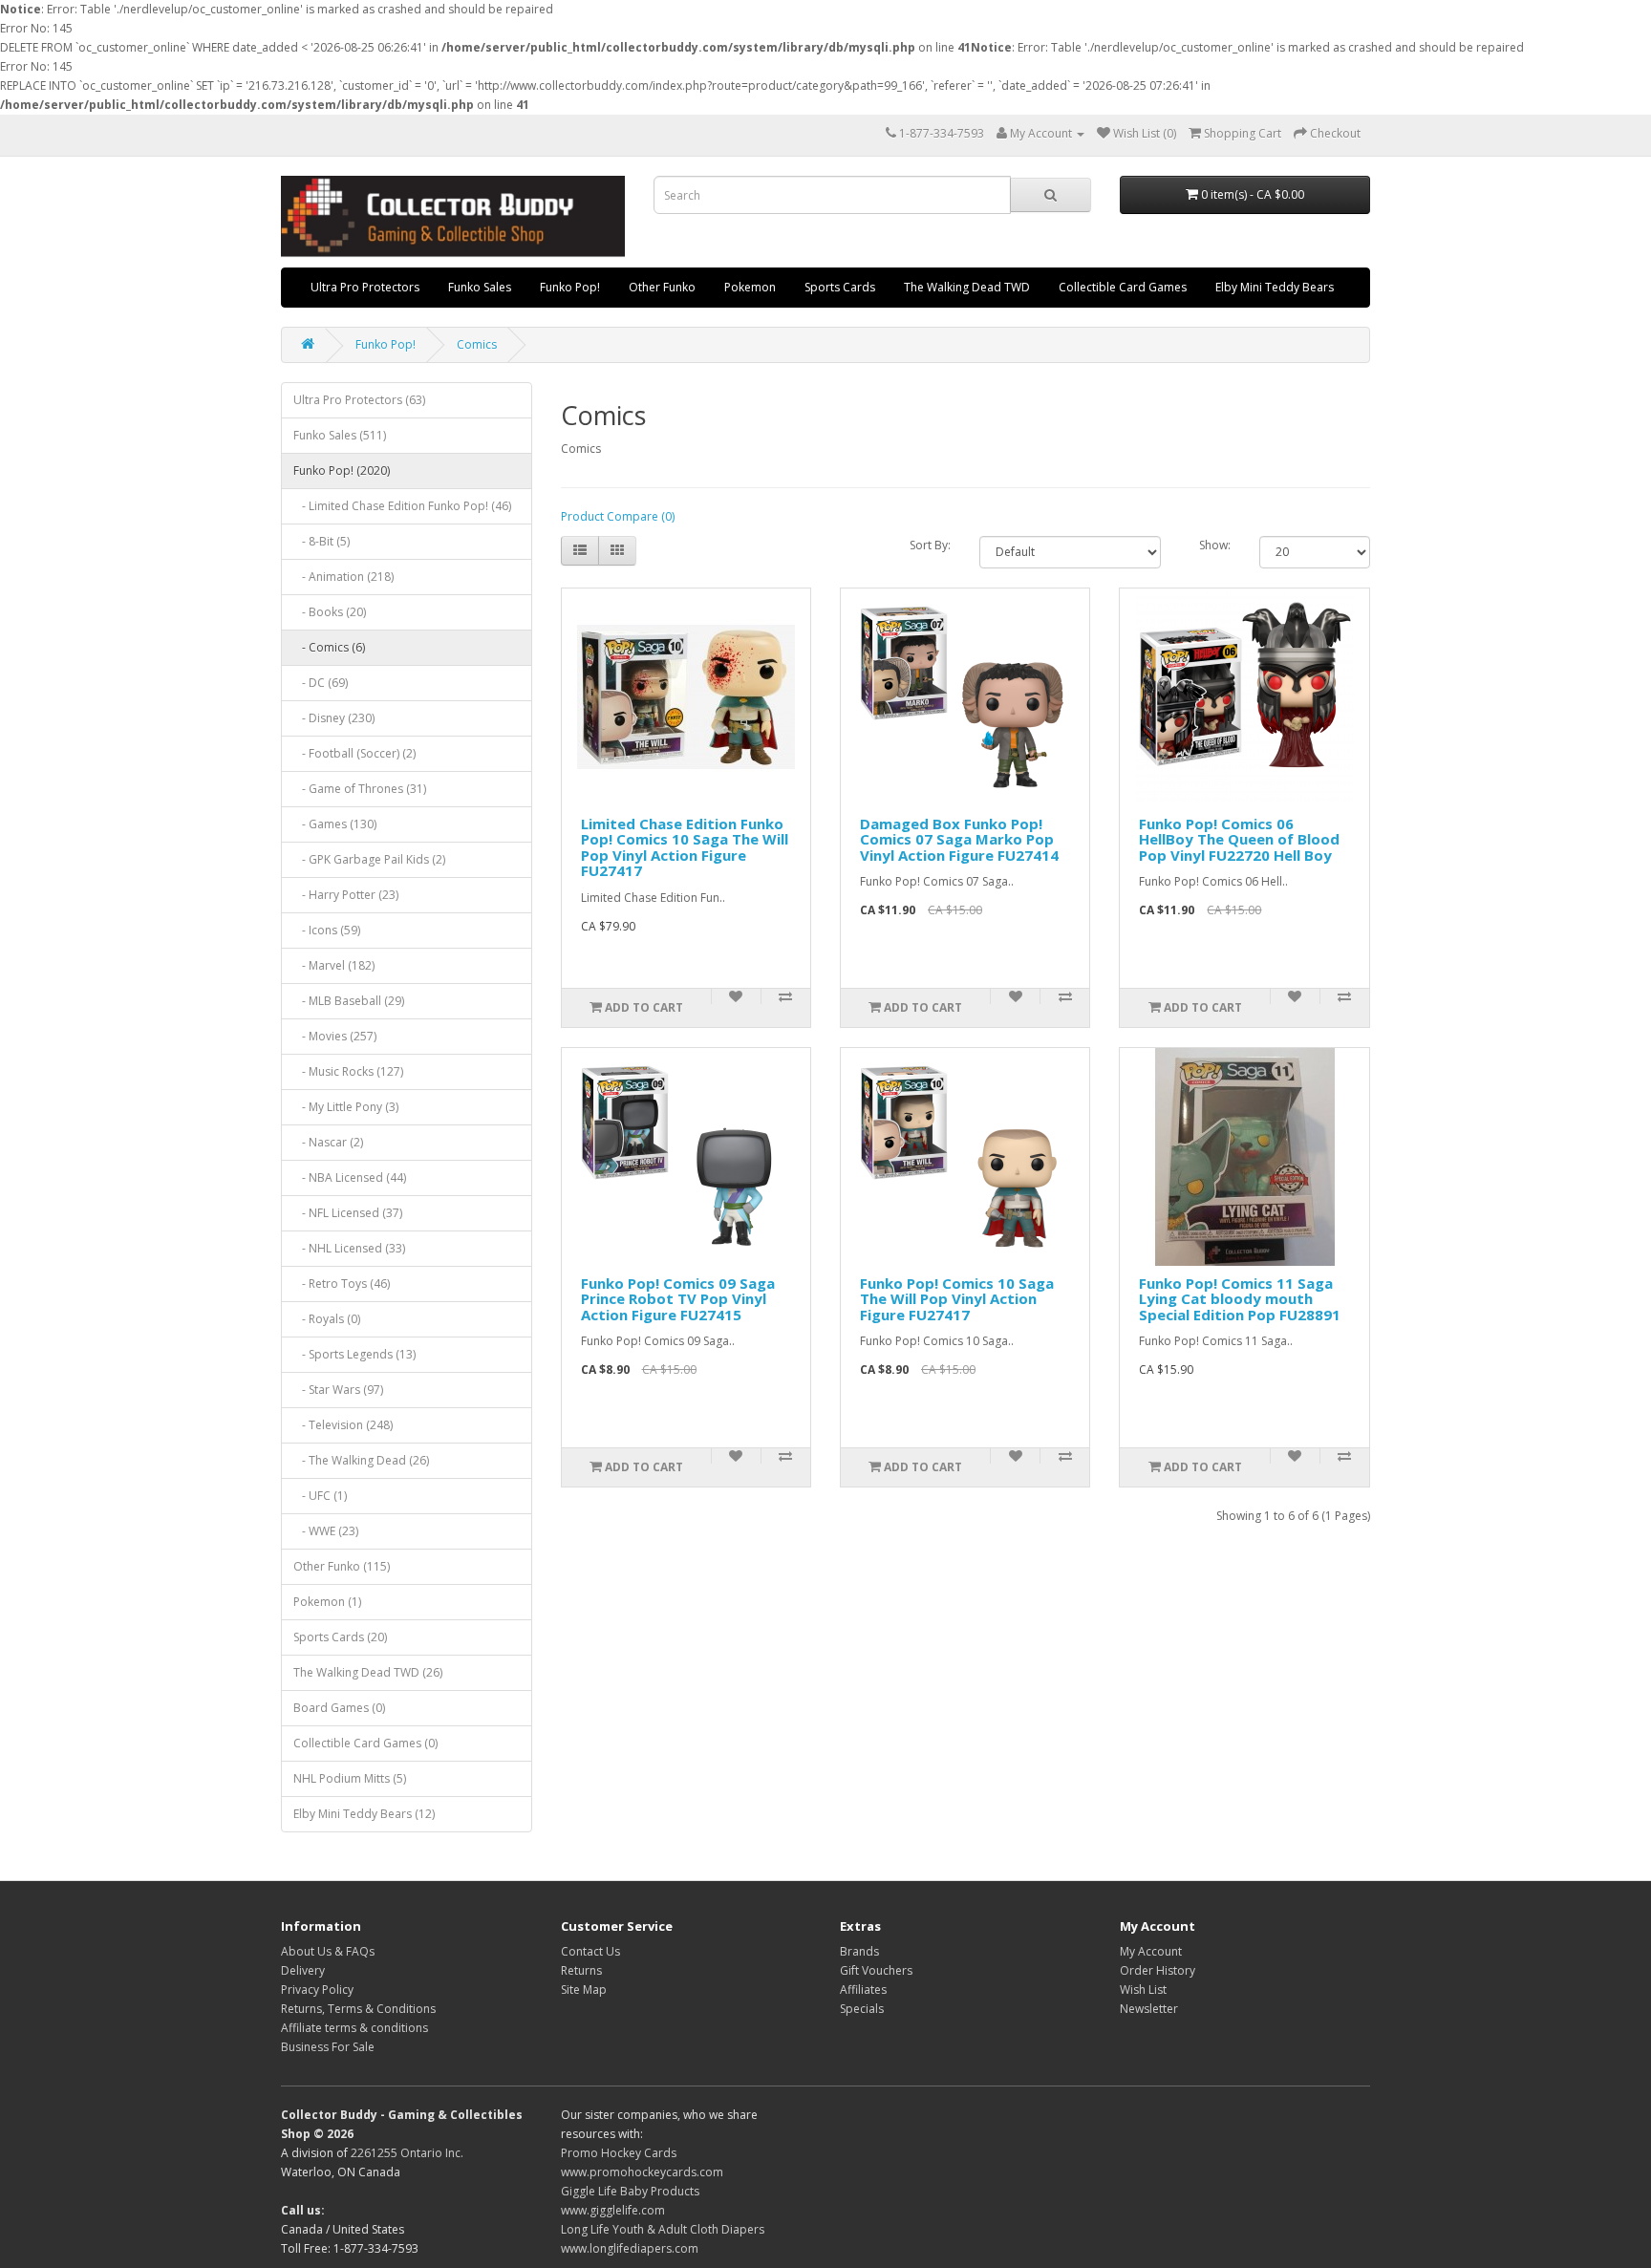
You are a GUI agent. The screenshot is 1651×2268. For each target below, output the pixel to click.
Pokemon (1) (327, 1602)
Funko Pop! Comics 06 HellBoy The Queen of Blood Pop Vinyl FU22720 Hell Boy (1239, 839)
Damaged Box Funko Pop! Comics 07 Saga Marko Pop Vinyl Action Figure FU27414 (959, 839)
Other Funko (662, 287)
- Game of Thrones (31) (360, 789)
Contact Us (590, 1951)
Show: (1215, 545)
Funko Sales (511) (340, 435)
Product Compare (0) (618, 516)
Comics (477, 344)
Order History (1158, 1970)
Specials (862, 2009)
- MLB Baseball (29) (349, 1001)
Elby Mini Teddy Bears (1275, 287)
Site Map (584, 1990)
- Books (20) (330, 612)
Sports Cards (840, 287)
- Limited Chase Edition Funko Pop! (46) (402, 506)
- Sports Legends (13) (354, 1354)
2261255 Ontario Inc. (407, 2153)
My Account (1151, 1951)
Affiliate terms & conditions (354, 2028)
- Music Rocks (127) (348, 1071)
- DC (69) (321, 683)
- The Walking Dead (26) (361, 1460)
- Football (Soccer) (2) (354, 753)
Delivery (303, 1970)
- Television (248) (343, 1425)
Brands (859, 1951)
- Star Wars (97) (338, 1390)
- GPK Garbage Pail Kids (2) (369, 859)
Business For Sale (328, 2047)
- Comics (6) (329, 647)
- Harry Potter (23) (346, 895)
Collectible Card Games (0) (365, 1743)
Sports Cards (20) (340, 1637)
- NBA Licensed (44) (350, 1177)
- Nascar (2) (328, 1142)
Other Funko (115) (342, 1566)
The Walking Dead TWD (967, 287)
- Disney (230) (334, 718)
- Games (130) (335, 824)
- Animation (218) (343, 577)
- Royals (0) (327, 1319)
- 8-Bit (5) (322, 541)
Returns (581, 1970)
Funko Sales (480, 287)
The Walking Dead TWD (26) (368, 1672)
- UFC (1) (320, 1496)
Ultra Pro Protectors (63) (359, 400)
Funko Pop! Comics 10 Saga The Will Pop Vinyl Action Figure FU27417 (957, 1299)
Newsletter (1149, 2009)
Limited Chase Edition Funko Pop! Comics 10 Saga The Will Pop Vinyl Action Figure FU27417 (685, 847)
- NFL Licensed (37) (348, 1213)
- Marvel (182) (334, 965)
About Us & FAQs (328, 1951)
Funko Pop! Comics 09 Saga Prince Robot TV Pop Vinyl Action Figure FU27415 (678, 1299)
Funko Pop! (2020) (342, 471)
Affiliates (863, 1990)
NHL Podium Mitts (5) (350, 1778)
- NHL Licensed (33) (349, 1248)
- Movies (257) (335, 1036)
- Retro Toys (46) (342, 1284)
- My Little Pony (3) (346, 1107)
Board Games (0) (339, 1708)
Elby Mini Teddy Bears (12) (364, 1814)
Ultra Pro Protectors (365, 287)
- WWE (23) (326, 1531)
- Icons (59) (327, 930)
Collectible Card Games (1123, 287)
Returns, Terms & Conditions (358, 2009)
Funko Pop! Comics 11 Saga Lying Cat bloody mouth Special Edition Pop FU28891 (1240, 1299)
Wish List (1143, 1990)
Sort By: (930, 545)
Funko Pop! (570, 287)
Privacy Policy (317, 1990)
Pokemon (750, 287)
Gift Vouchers (876, 1970)
